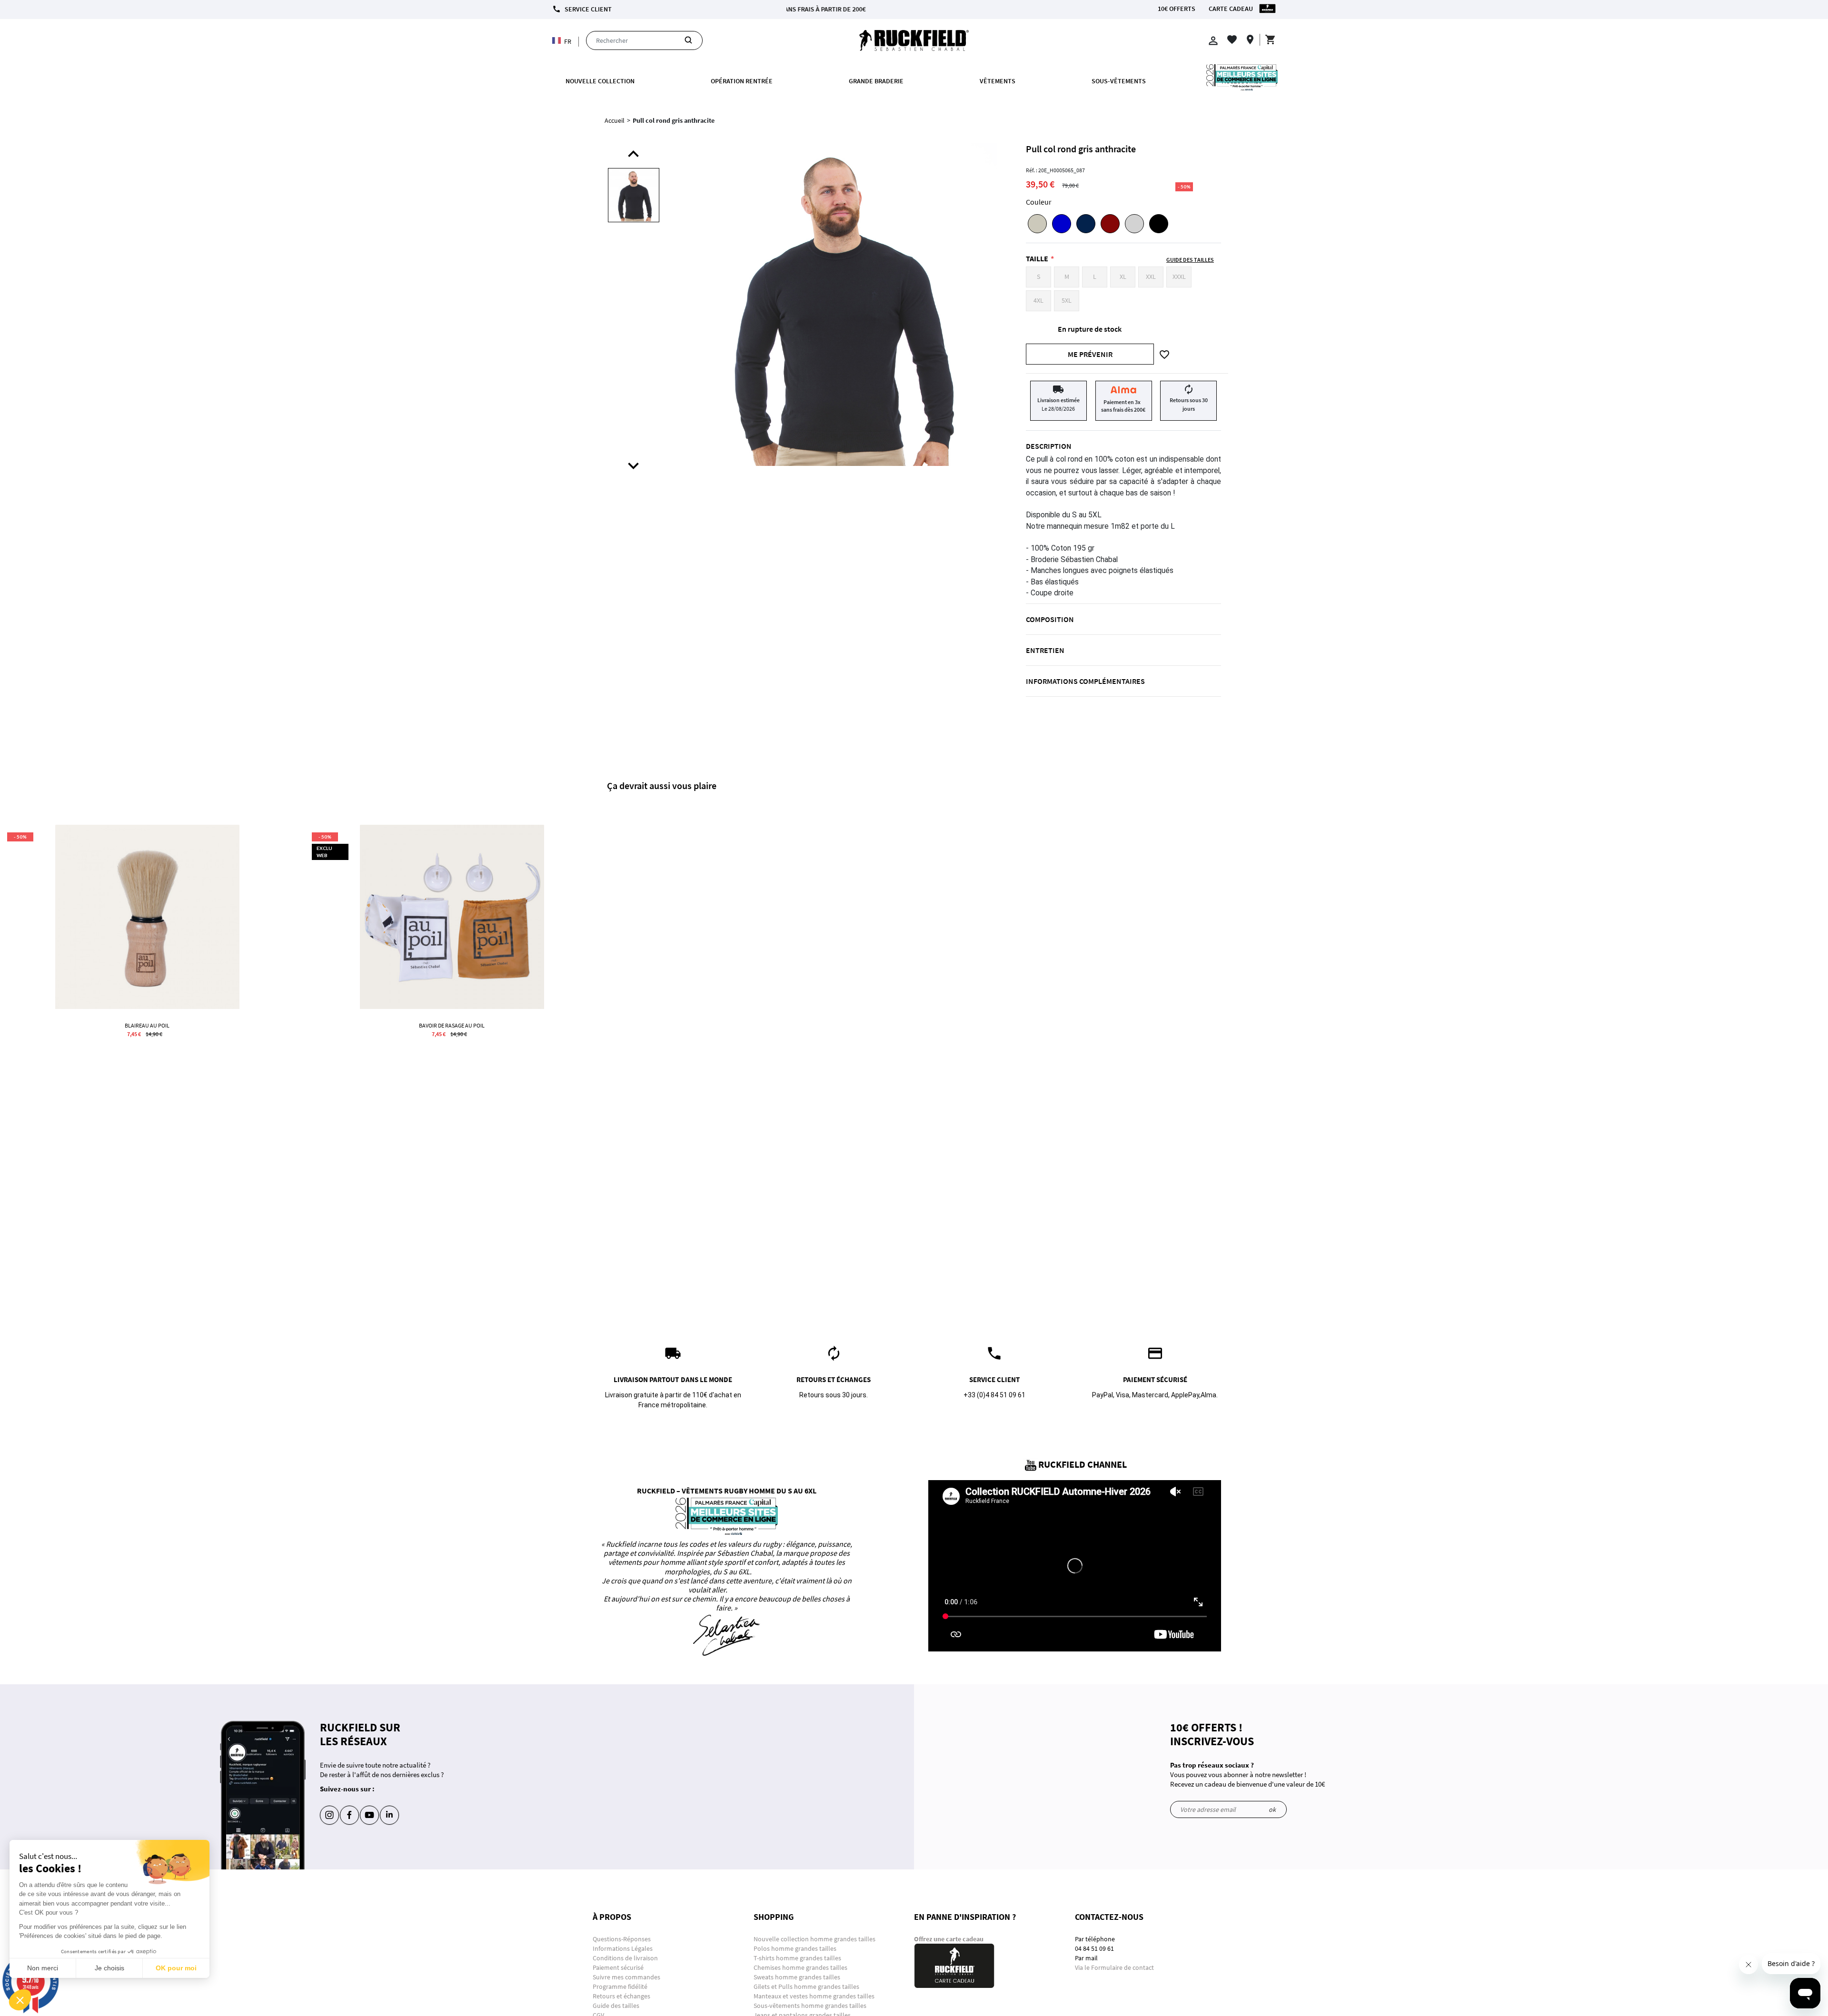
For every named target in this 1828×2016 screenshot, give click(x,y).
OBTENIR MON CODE (975, 209)
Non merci (43, 1968)
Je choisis (109, 1968)
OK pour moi (176, 1968)
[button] (20, 2000)
